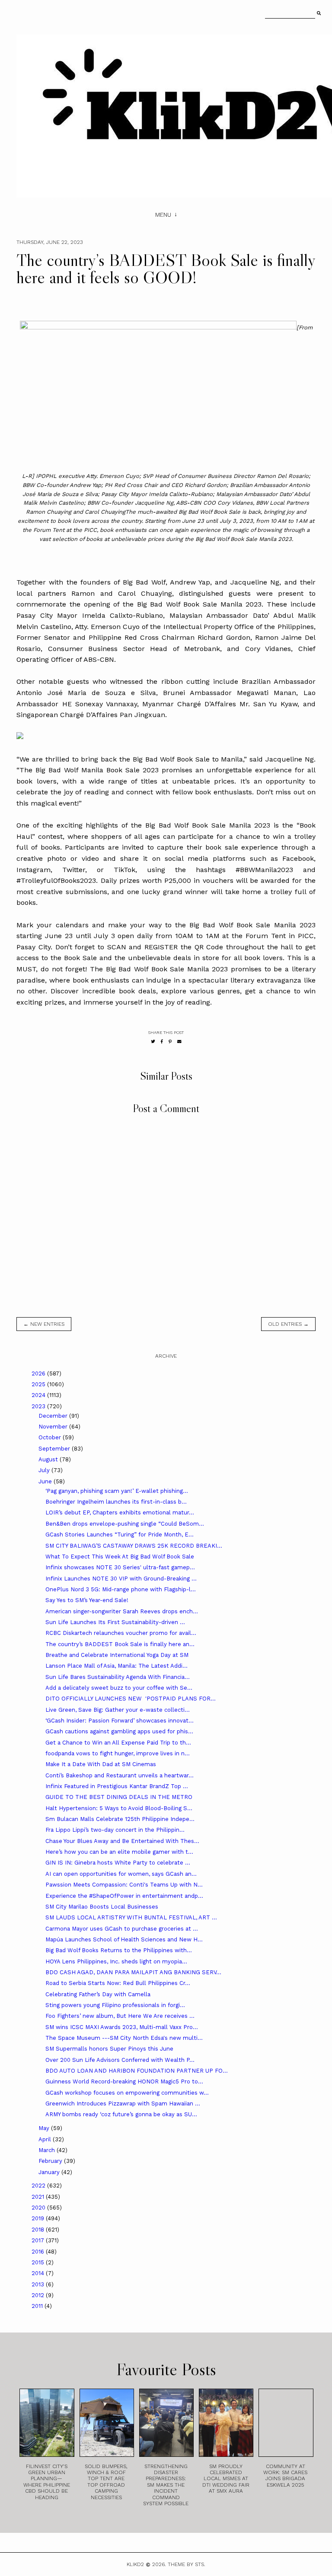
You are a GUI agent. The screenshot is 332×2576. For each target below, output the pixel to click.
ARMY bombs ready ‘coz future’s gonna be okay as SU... (121, 2114)
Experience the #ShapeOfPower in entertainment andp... (124, 1896)
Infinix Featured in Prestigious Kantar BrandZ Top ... (117, 1786)
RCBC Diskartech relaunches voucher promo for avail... (121, 1633)
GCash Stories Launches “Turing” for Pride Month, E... (120, 1535)
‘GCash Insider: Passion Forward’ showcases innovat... (120, 1721)
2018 (39, 2230)
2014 (39, 2273)
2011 (38, 2306)
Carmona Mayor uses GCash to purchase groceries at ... (122, 1929)
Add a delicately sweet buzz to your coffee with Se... (119, 1688)
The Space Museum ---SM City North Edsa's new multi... (124, 2038)
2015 (39, 2262)
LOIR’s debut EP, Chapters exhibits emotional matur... (120, 1512)
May (45, 2128)
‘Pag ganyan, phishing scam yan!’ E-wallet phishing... (117, 1491)
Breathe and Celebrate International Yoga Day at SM (117, 1655)
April (46, 2139)
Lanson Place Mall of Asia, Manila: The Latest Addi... (117, 1666)
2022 (39, 2186)
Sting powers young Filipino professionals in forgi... (115, 2005)
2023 (39, 1406)
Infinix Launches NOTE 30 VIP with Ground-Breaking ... (121, 1579)
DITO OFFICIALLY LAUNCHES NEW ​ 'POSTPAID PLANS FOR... (131, 1699)
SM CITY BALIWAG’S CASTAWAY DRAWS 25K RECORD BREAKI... (134, 1546)
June (46, 1481)
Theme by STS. (187, 2564)
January (50, 2172)
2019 (39, 2218)
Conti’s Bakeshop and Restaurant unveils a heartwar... (120, 1775)
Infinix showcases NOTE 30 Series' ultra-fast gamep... (120, 1567)
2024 (39, 1395)
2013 (39, 2284)
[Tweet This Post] (153, 1041)
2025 (39, 1384)
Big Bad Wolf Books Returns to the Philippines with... (119, 1950)
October (51, 1437)
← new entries (44, 1324)
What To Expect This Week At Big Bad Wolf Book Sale (120, 1557)
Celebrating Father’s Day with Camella (98, 1994)
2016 (39, 2252)
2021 (39, 2197)
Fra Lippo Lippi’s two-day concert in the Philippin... (115, 1830)
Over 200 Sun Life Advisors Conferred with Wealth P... (120, 2060)
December (54, 1416)
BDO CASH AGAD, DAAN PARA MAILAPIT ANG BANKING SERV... (133, 1972)
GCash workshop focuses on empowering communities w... (127, 2093)
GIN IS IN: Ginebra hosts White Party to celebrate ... (118, 1863)
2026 (39, 1373)
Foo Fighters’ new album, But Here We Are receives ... (120, 2016)
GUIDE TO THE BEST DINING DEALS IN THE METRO (119, 1797)
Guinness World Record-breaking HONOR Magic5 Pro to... (124, 2081)
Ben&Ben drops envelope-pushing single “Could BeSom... (125, 1524)
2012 (39, 2295)
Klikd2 (135, 2564)
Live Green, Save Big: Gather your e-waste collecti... (118, 1710)
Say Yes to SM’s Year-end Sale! (87, 1600)
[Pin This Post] (170, 1041)
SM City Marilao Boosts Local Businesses (102, 1907)
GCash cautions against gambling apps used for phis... (119, 1731)
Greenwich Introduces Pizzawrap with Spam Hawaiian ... (123, 2103)
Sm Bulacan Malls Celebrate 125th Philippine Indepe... (120, 1819)
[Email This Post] (179, 1041)
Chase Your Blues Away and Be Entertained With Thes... (122, 1841)
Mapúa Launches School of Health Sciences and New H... (124, 1939)
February (51, 2161)
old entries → (288, 1324)
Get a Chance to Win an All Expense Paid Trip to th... (118, 1743)
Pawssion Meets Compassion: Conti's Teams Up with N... (124, 1885)
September (55, 1449)
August (49, 1459)
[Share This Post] (162, 1041)
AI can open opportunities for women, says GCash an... (121, 1874)
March (48, 2150)
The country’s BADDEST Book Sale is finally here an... (120, 1644)
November (54, 1427)
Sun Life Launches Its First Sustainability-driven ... (115, 1622)
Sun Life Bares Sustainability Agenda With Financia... (118, 1677)
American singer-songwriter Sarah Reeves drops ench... (122, 1611)
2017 (39, 2240)
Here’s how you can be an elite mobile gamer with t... (119, 1852)
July (45, 1470)
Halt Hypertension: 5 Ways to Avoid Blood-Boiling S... (119, 1808)
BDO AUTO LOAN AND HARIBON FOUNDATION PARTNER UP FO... (137, 2071)
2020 (39, 2208)
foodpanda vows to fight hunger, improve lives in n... (118, 1753)
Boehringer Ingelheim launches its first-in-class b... (116, 1502)
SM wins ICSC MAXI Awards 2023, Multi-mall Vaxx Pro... (122, 2027)
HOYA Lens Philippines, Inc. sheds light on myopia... (116, 1961)
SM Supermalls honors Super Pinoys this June (109, 2049)
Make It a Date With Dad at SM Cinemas (101, 1764)
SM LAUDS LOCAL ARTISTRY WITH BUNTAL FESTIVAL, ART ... (131, 1917)
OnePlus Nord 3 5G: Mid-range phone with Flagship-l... (121, 1589)
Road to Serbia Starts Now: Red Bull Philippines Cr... (118, 1983)
